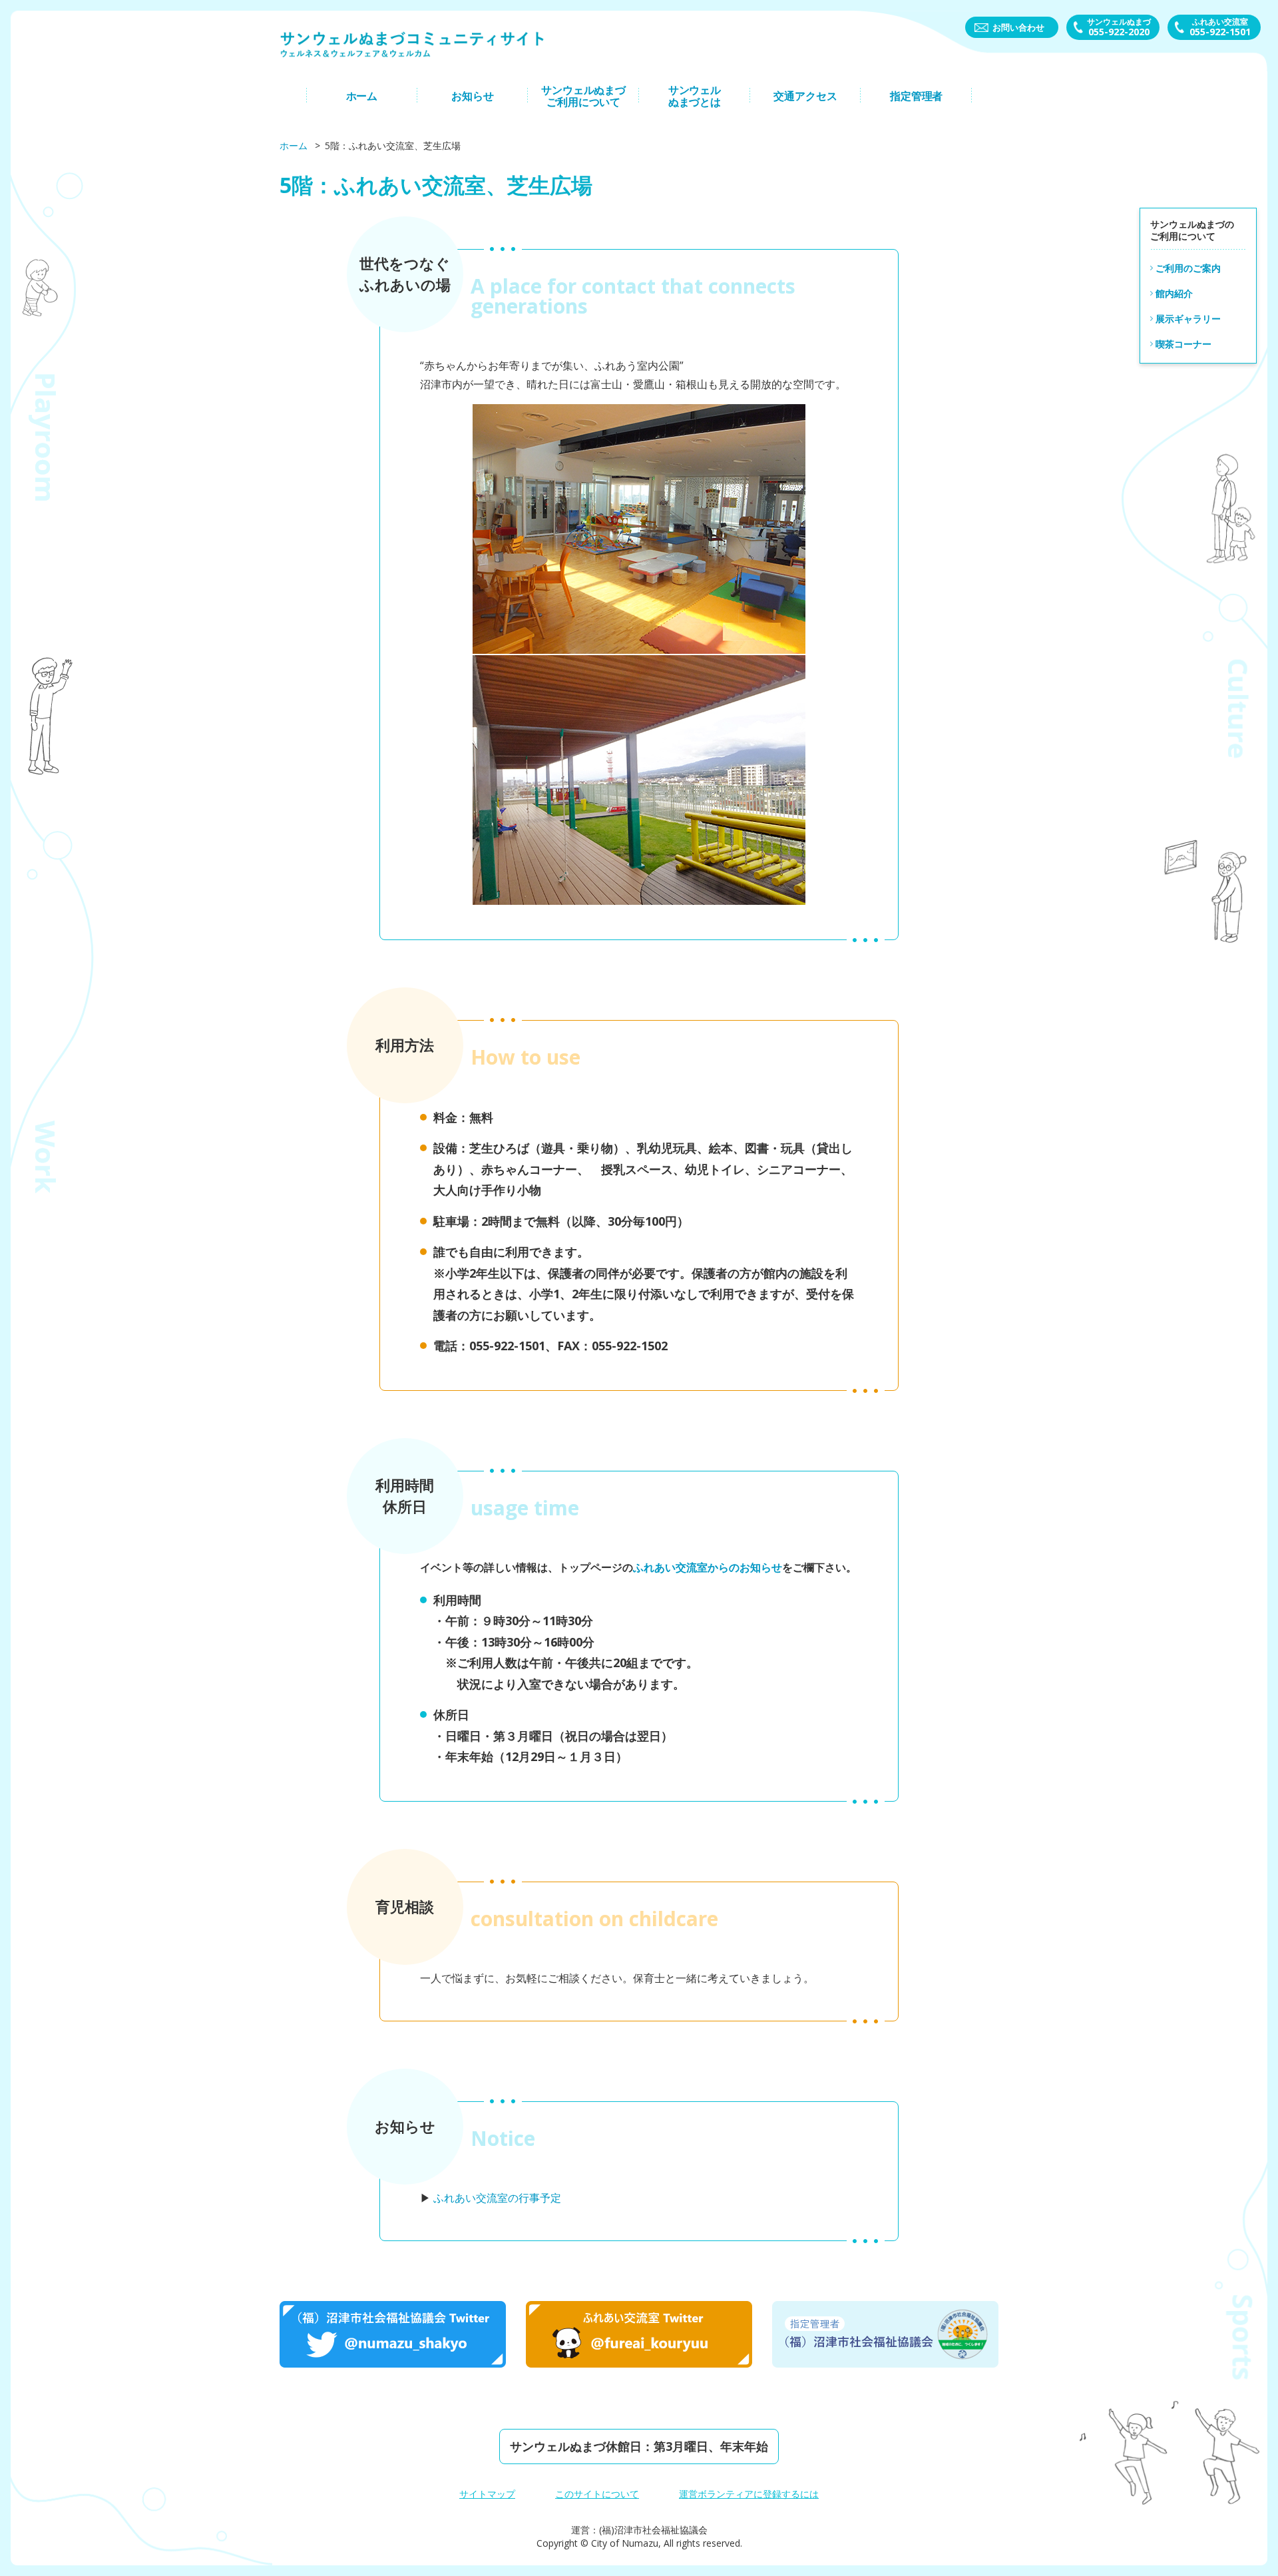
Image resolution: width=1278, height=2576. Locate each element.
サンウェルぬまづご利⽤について (583, 96)
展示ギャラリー (1188, 318)
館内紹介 (1174, 293)
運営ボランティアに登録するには (749, 2494)
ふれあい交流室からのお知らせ (708, 1567)
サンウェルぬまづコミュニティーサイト (413, 44)
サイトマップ (487, 2494)
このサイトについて (597, 2494)
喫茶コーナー (1183, 343)
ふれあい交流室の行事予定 (497, 2198)
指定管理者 (916, 96)
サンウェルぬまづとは (695, 96)
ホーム (362, 96)
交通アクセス (805, 96)
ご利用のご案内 (1188, 267)
